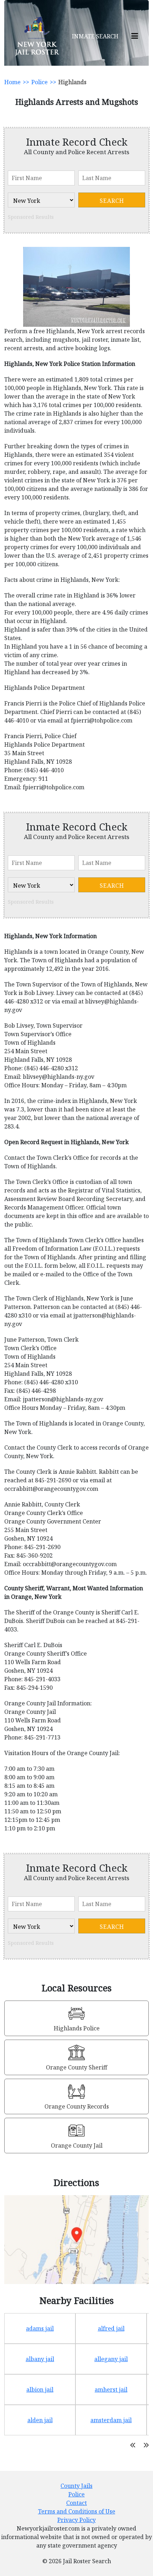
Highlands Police (77, 2028)
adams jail (40, 2328)
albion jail (40, 2390)
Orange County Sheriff (76, 2067)
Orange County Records (77, 2106)
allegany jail (111, 2359)
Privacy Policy (76, 2520)
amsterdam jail (111, 2420)
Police (39, 82)
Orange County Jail (77, 2145)
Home (12, 82)
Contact (76, 2503)
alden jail (40, 2420)
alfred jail (111, 2328)
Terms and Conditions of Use (77, 2511)
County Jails (76, 2486)
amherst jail (111, 2390)
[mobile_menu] (135, 36)
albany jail (40, 2359)
